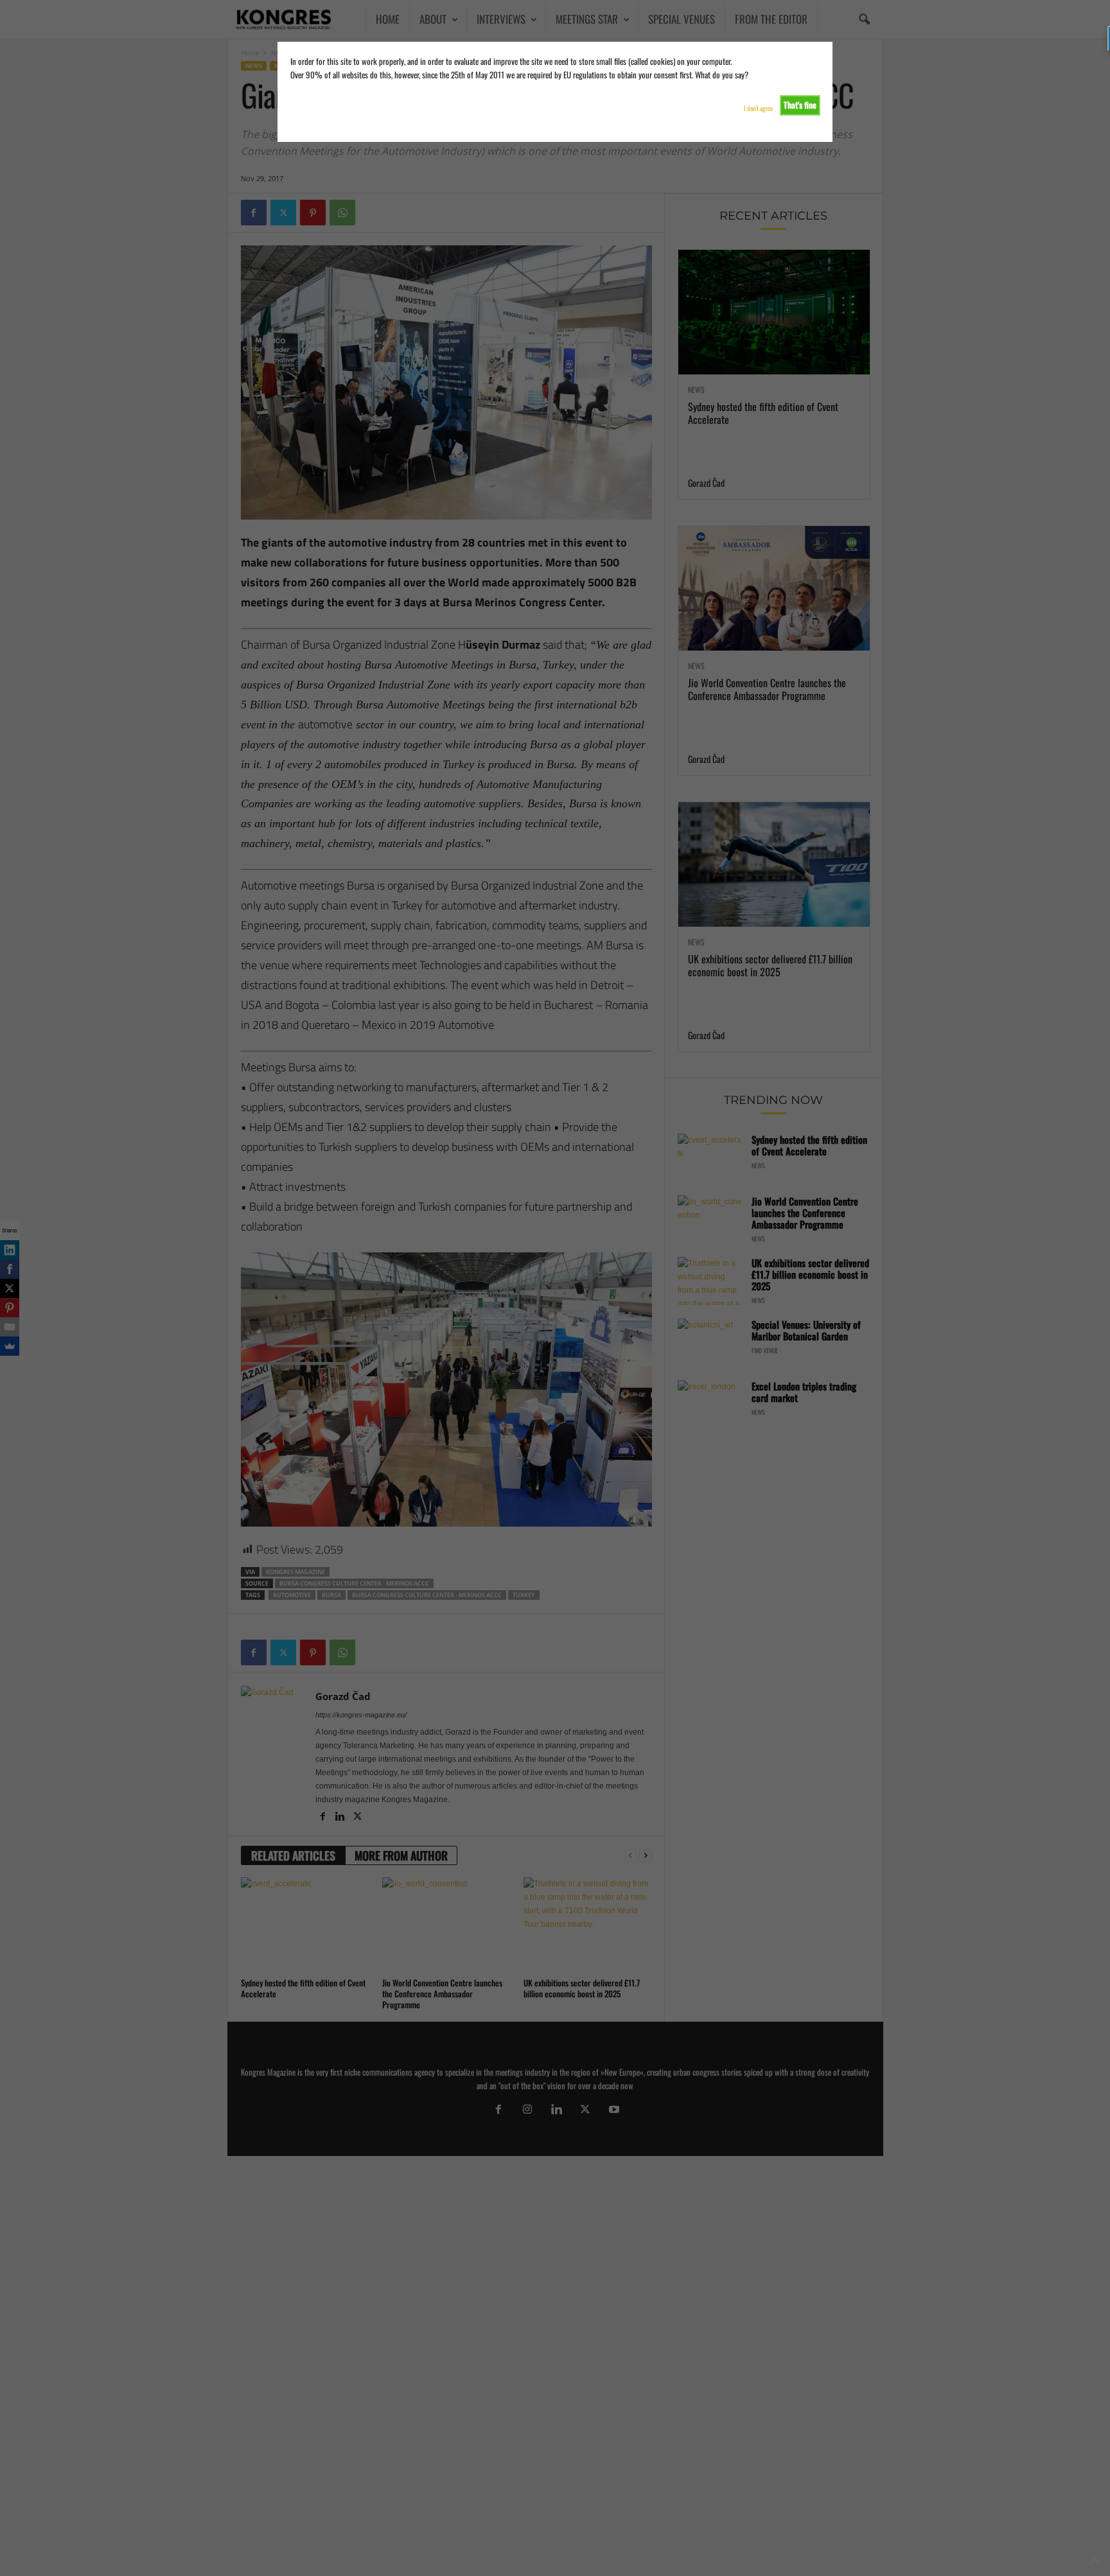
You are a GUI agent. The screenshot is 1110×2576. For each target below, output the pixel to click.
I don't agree (758, 108)
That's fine (800, 105)
